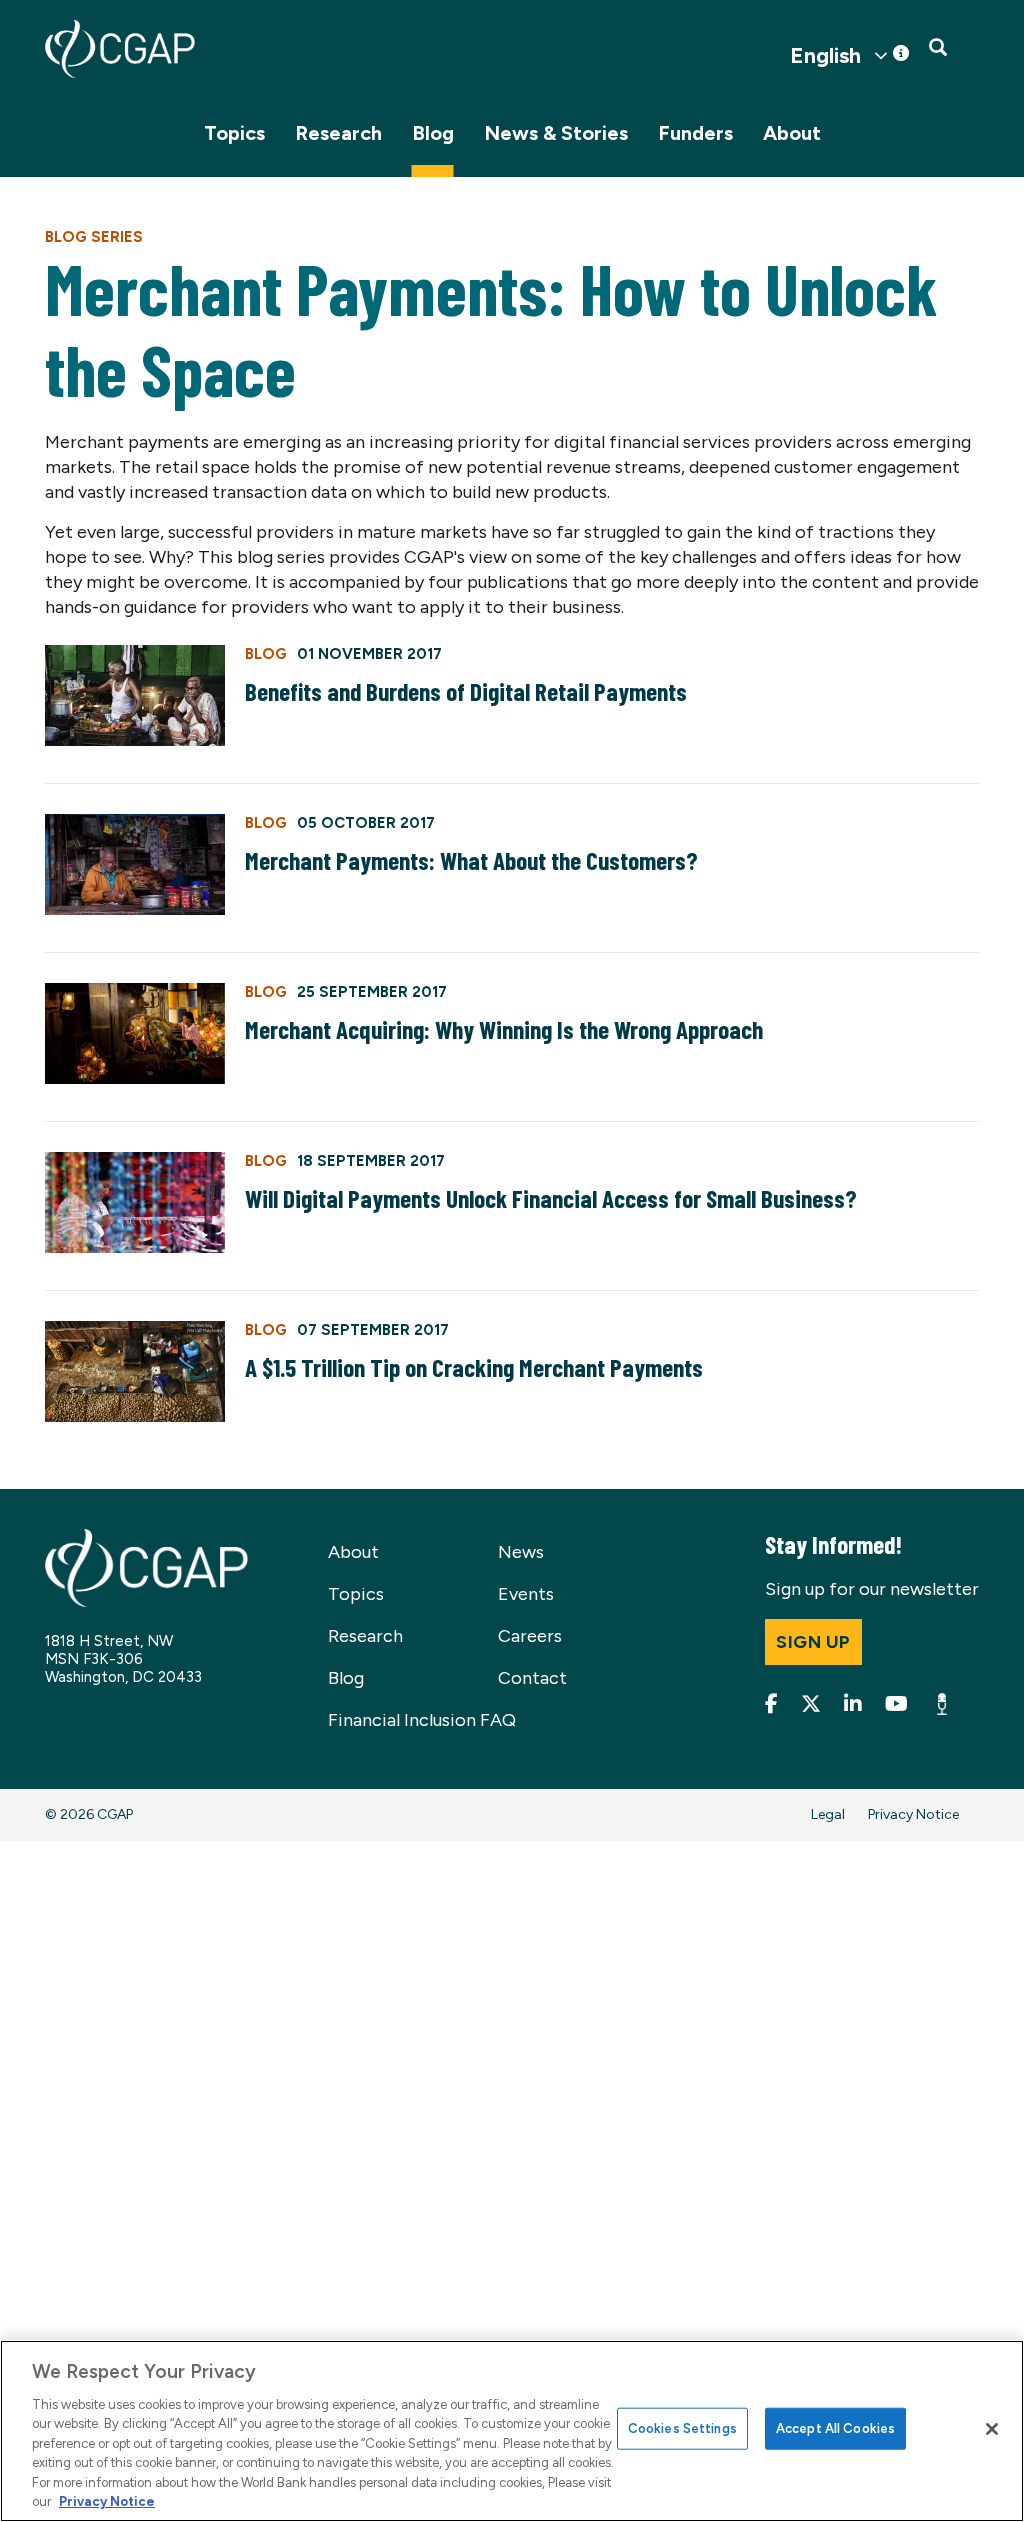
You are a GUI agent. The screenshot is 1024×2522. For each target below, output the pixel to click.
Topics (234, 133)
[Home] (120, 49)
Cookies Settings (682, 2428)
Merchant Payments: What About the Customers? (471, 860)
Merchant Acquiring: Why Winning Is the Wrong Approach (504, 1029)
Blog (433, 133)
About (792, 133)
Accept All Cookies (835, 2428)
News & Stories (556, 133)
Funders (695, 133)
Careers (530, 1636)
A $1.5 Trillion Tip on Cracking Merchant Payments (474, 1367)
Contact (532, 1678)
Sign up (813, 1642)
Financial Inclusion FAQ (422, 1720)
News (521, 1552)
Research (338, 133)
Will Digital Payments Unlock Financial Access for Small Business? (551, 1198)
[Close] (992, 2429)
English (825, 56)
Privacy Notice (913, 1814)
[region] (512, 2431)
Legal (828, 1814)
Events (526, 1594)
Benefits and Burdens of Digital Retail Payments (466, 691)
